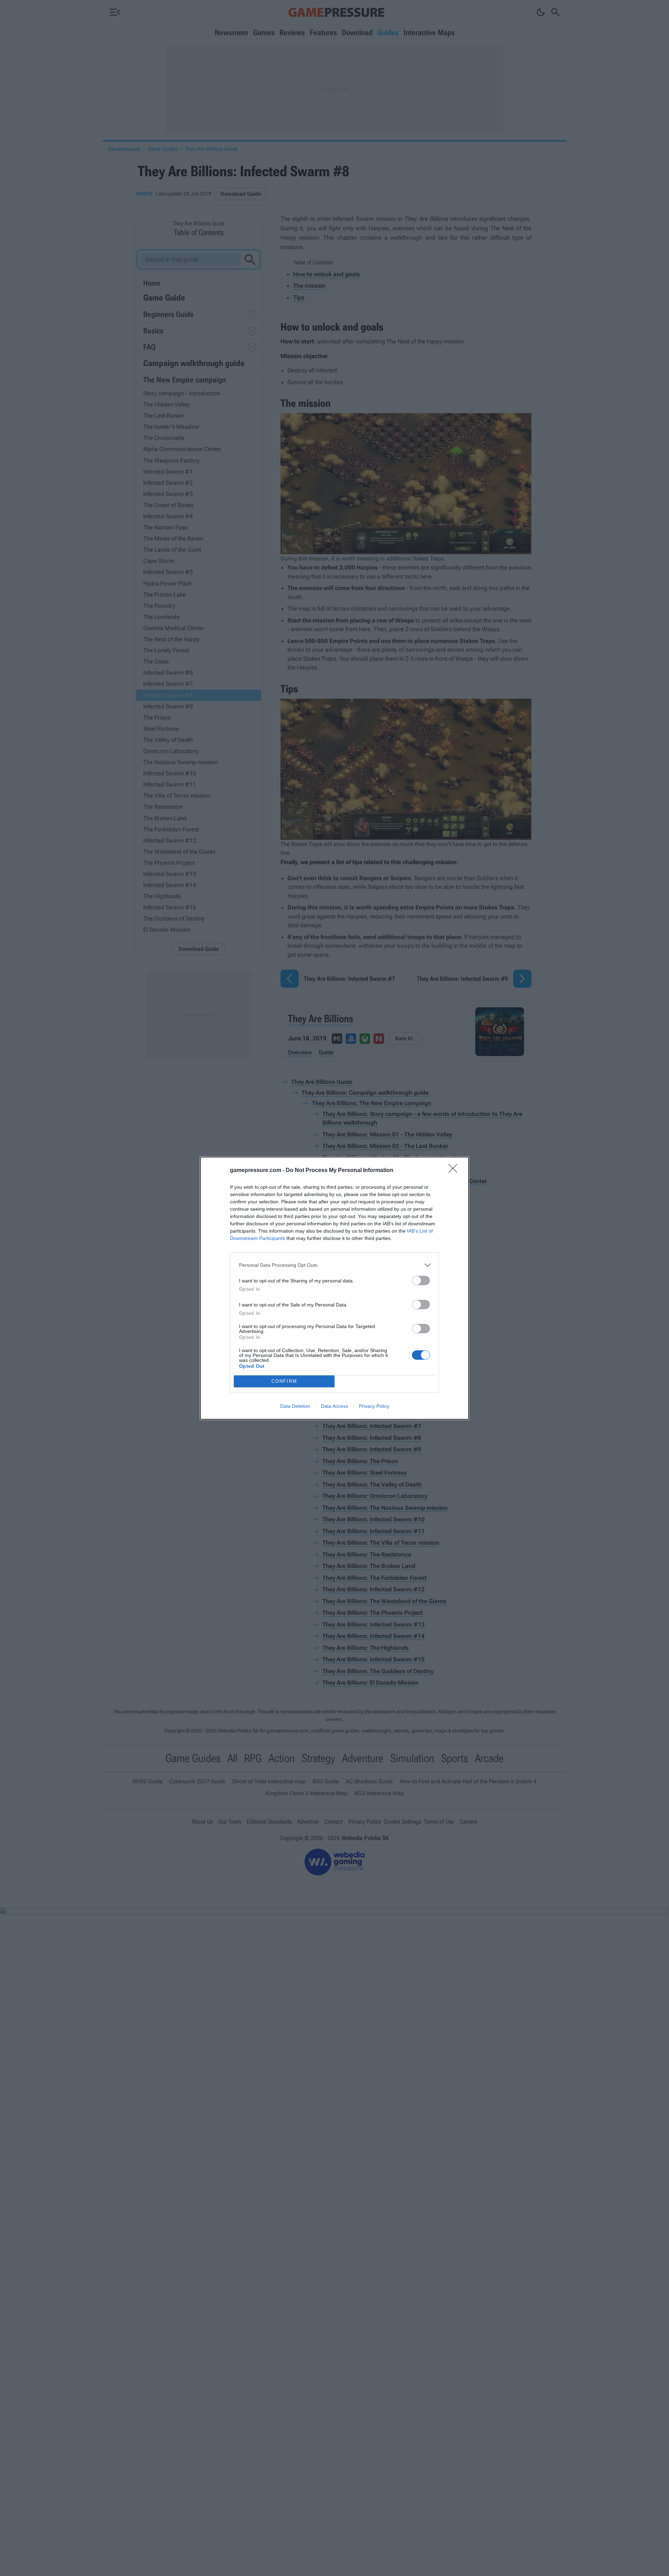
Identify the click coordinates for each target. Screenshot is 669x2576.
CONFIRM (284, 1381)
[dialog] (334, 1288)
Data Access (334, 1406)
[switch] (421, 1281)
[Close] (455, 1171)
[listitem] (334, 1265)
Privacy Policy (374, 1406)
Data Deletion (295, 1406)
